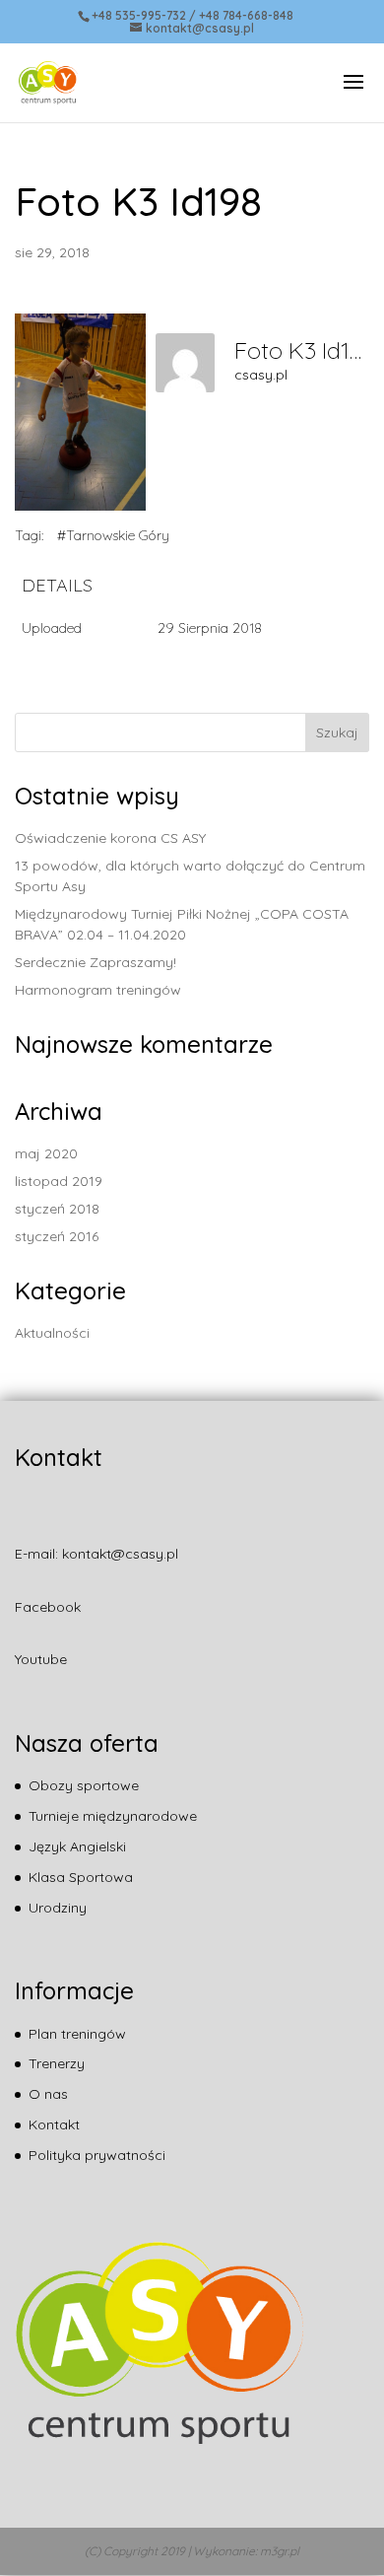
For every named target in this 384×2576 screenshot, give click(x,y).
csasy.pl (261, 375)
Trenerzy (57, 2063)
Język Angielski (77, 1846)
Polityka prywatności (97, 2155)
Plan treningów (77, 2034)
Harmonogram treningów (98, 990)
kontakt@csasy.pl (120, 1554)
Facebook (48, 1607)
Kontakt (54, 2124)
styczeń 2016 (57, 1236)
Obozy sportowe (84, 1785)
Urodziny (58, 1908)
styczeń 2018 (57, 1209)
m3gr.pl (280, 2551)
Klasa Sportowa (81, 1877)
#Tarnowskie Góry (113, 535)
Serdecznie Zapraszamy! (96, 962)
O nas (48, 2094)
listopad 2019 (59, 1181)
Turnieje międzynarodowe (113, 1816)
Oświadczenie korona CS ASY (110, 838)
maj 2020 (46, 1153)
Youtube (41, 1659)
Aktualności (52, 1333)
